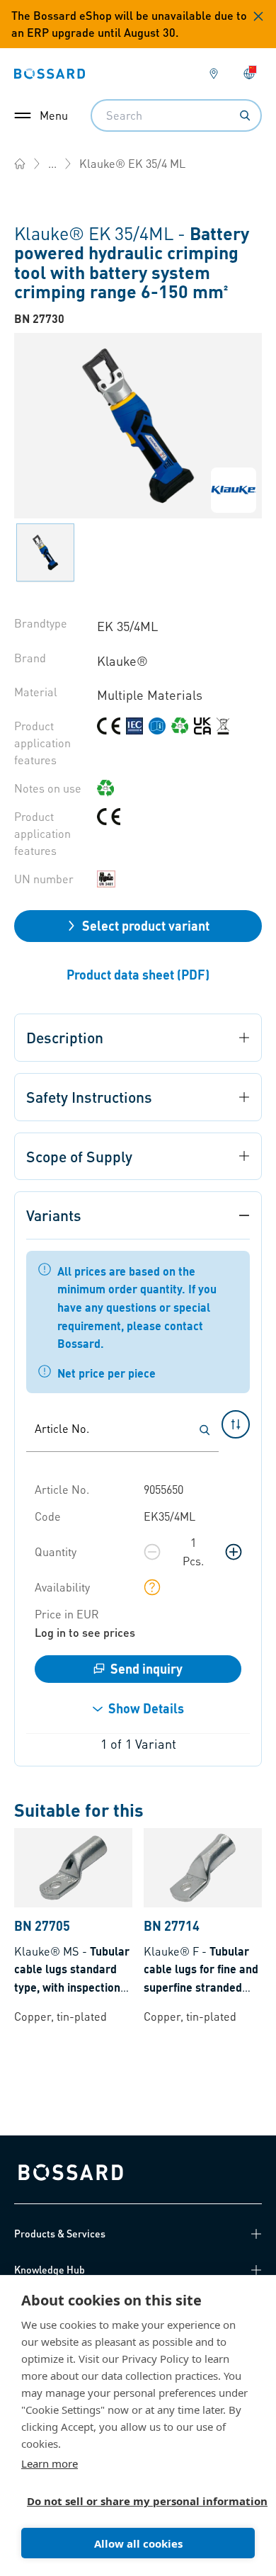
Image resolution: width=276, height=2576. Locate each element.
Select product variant (146, 925)
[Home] (20, 164)
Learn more (50, 2463)
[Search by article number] (205, 1430)
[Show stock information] (152, 1587)
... (52, 163)
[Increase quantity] (234, 1552)
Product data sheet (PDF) (138, 974)
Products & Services (60, 2233)
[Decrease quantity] (152, 1552)
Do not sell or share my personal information (132, 2501)
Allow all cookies (138, 2543)
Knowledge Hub (50, 2269)
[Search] (245, 115)
